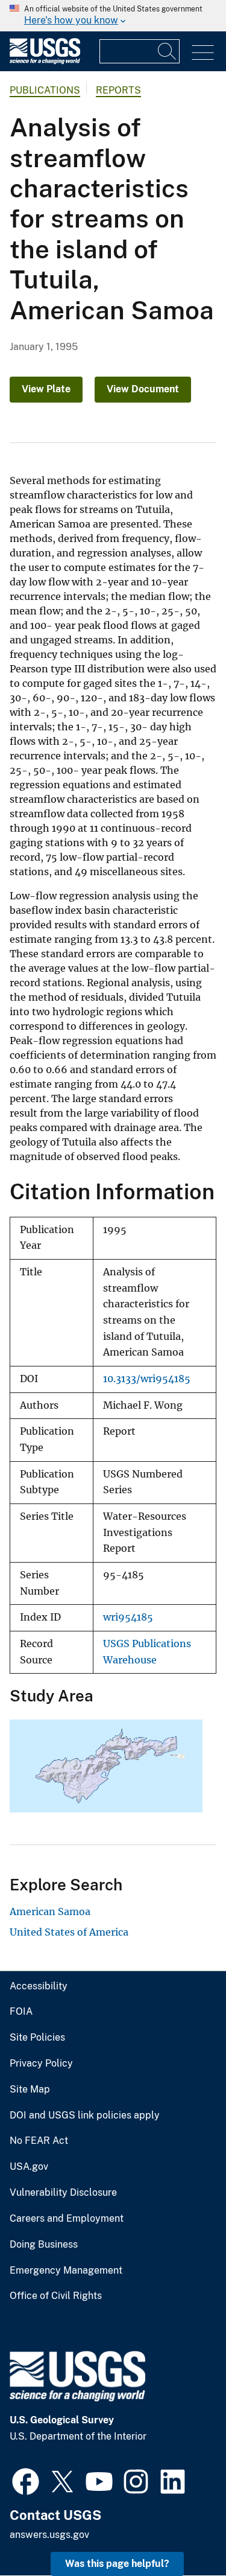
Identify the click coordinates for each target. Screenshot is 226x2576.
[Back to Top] (182, 2532)
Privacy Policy (41, 2064)
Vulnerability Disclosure (63, 2193)
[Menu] (203, 53)
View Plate (46, 389)
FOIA (21, 2012)
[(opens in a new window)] (26, 2480)
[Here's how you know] (113, 16)
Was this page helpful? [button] (117, 2564)
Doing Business (44, 2245)
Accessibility (39, 1986)
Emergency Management (66, 2271)
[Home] (45, 61)
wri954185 (128, 1617)
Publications (45, 90)
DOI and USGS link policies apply (85, 2115)
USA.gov (29, 2167)
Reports (118, 90)
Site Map (30, 2090)
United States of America (69, 1932)
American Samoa (50, 1911)
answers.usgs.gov (49, 2535)
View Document (143, 389)
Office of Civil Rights (56, 2296)
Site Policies (37, 2038)
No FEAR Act (39, 2141)
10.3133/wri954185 (147, 1379)
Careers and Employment (67, 2219)
